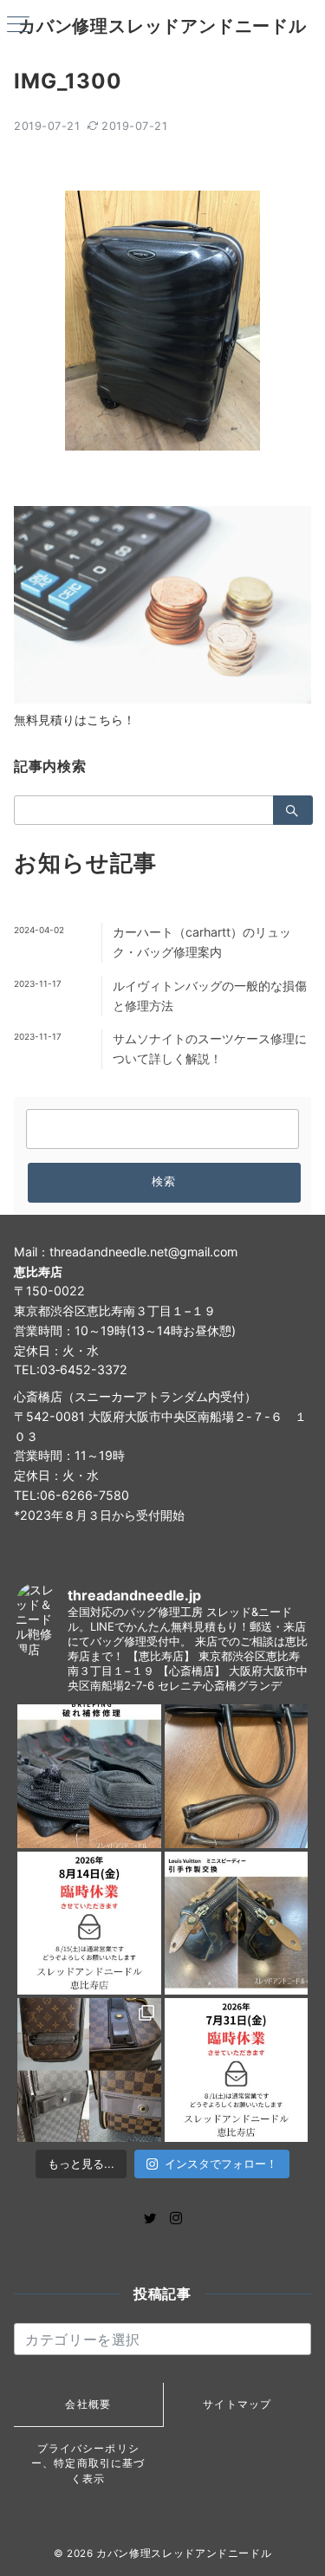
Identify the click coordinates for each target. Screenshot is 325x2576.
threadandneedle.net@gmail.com (143, 1252)
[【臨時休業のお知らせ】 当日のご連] (237, 2070)
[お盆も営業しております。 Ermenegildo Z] (237, 1776)
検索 (164, 1181)
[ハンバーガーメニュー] (18, 26)
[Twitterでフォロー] (150, 2219)
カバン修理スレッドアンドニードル (162, 26)
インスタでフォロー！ (221, 2164)
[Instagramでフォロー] (176, 2219)
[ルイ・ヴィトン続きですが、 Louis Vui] (237, 1924)
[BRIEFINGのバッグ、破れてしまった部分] (89, 1776)
